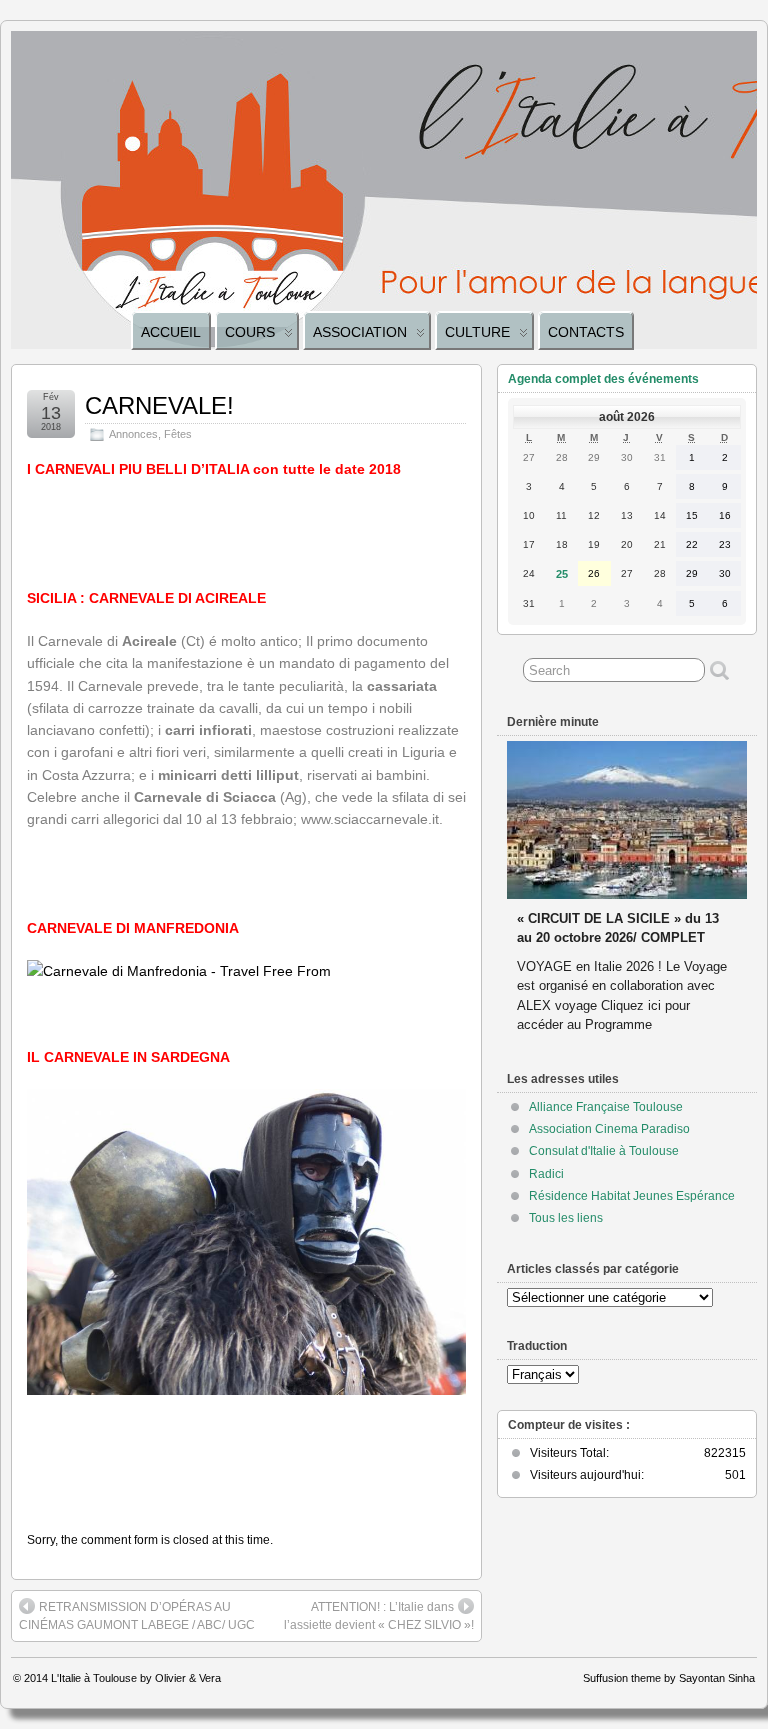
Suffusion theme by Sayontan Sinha (669, 1678)
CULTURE (477, 332)
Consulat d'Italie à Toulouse (604, 1151)
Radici (546, 1174)
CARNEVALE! (159, 405)
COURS (250, 332)
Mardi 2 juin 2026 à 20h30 (595, 899)
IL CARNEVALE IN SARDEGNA (128, 1057)
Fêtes (178, 434)
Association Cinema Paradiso (609, 1129)
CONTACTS (586, 332)
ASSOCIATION (360, 332)
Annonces (133, 434)
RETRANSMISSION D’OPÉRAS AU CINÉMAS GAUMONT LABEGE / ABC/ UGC (137, 1616)
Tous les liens (566, 1218)
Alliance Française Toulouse (606, 1107)
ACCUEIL (171, 332)
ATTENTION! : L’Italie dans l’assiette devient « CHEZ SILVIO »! (379, 1616)
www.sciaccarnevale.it (370, 819)
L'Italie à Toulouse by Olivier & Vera (136, 1678)
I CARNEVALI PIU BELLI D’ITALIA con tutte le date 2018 (214, 469)
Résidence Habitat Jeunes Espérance (632, 1196)
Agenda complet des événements (603, 379)
